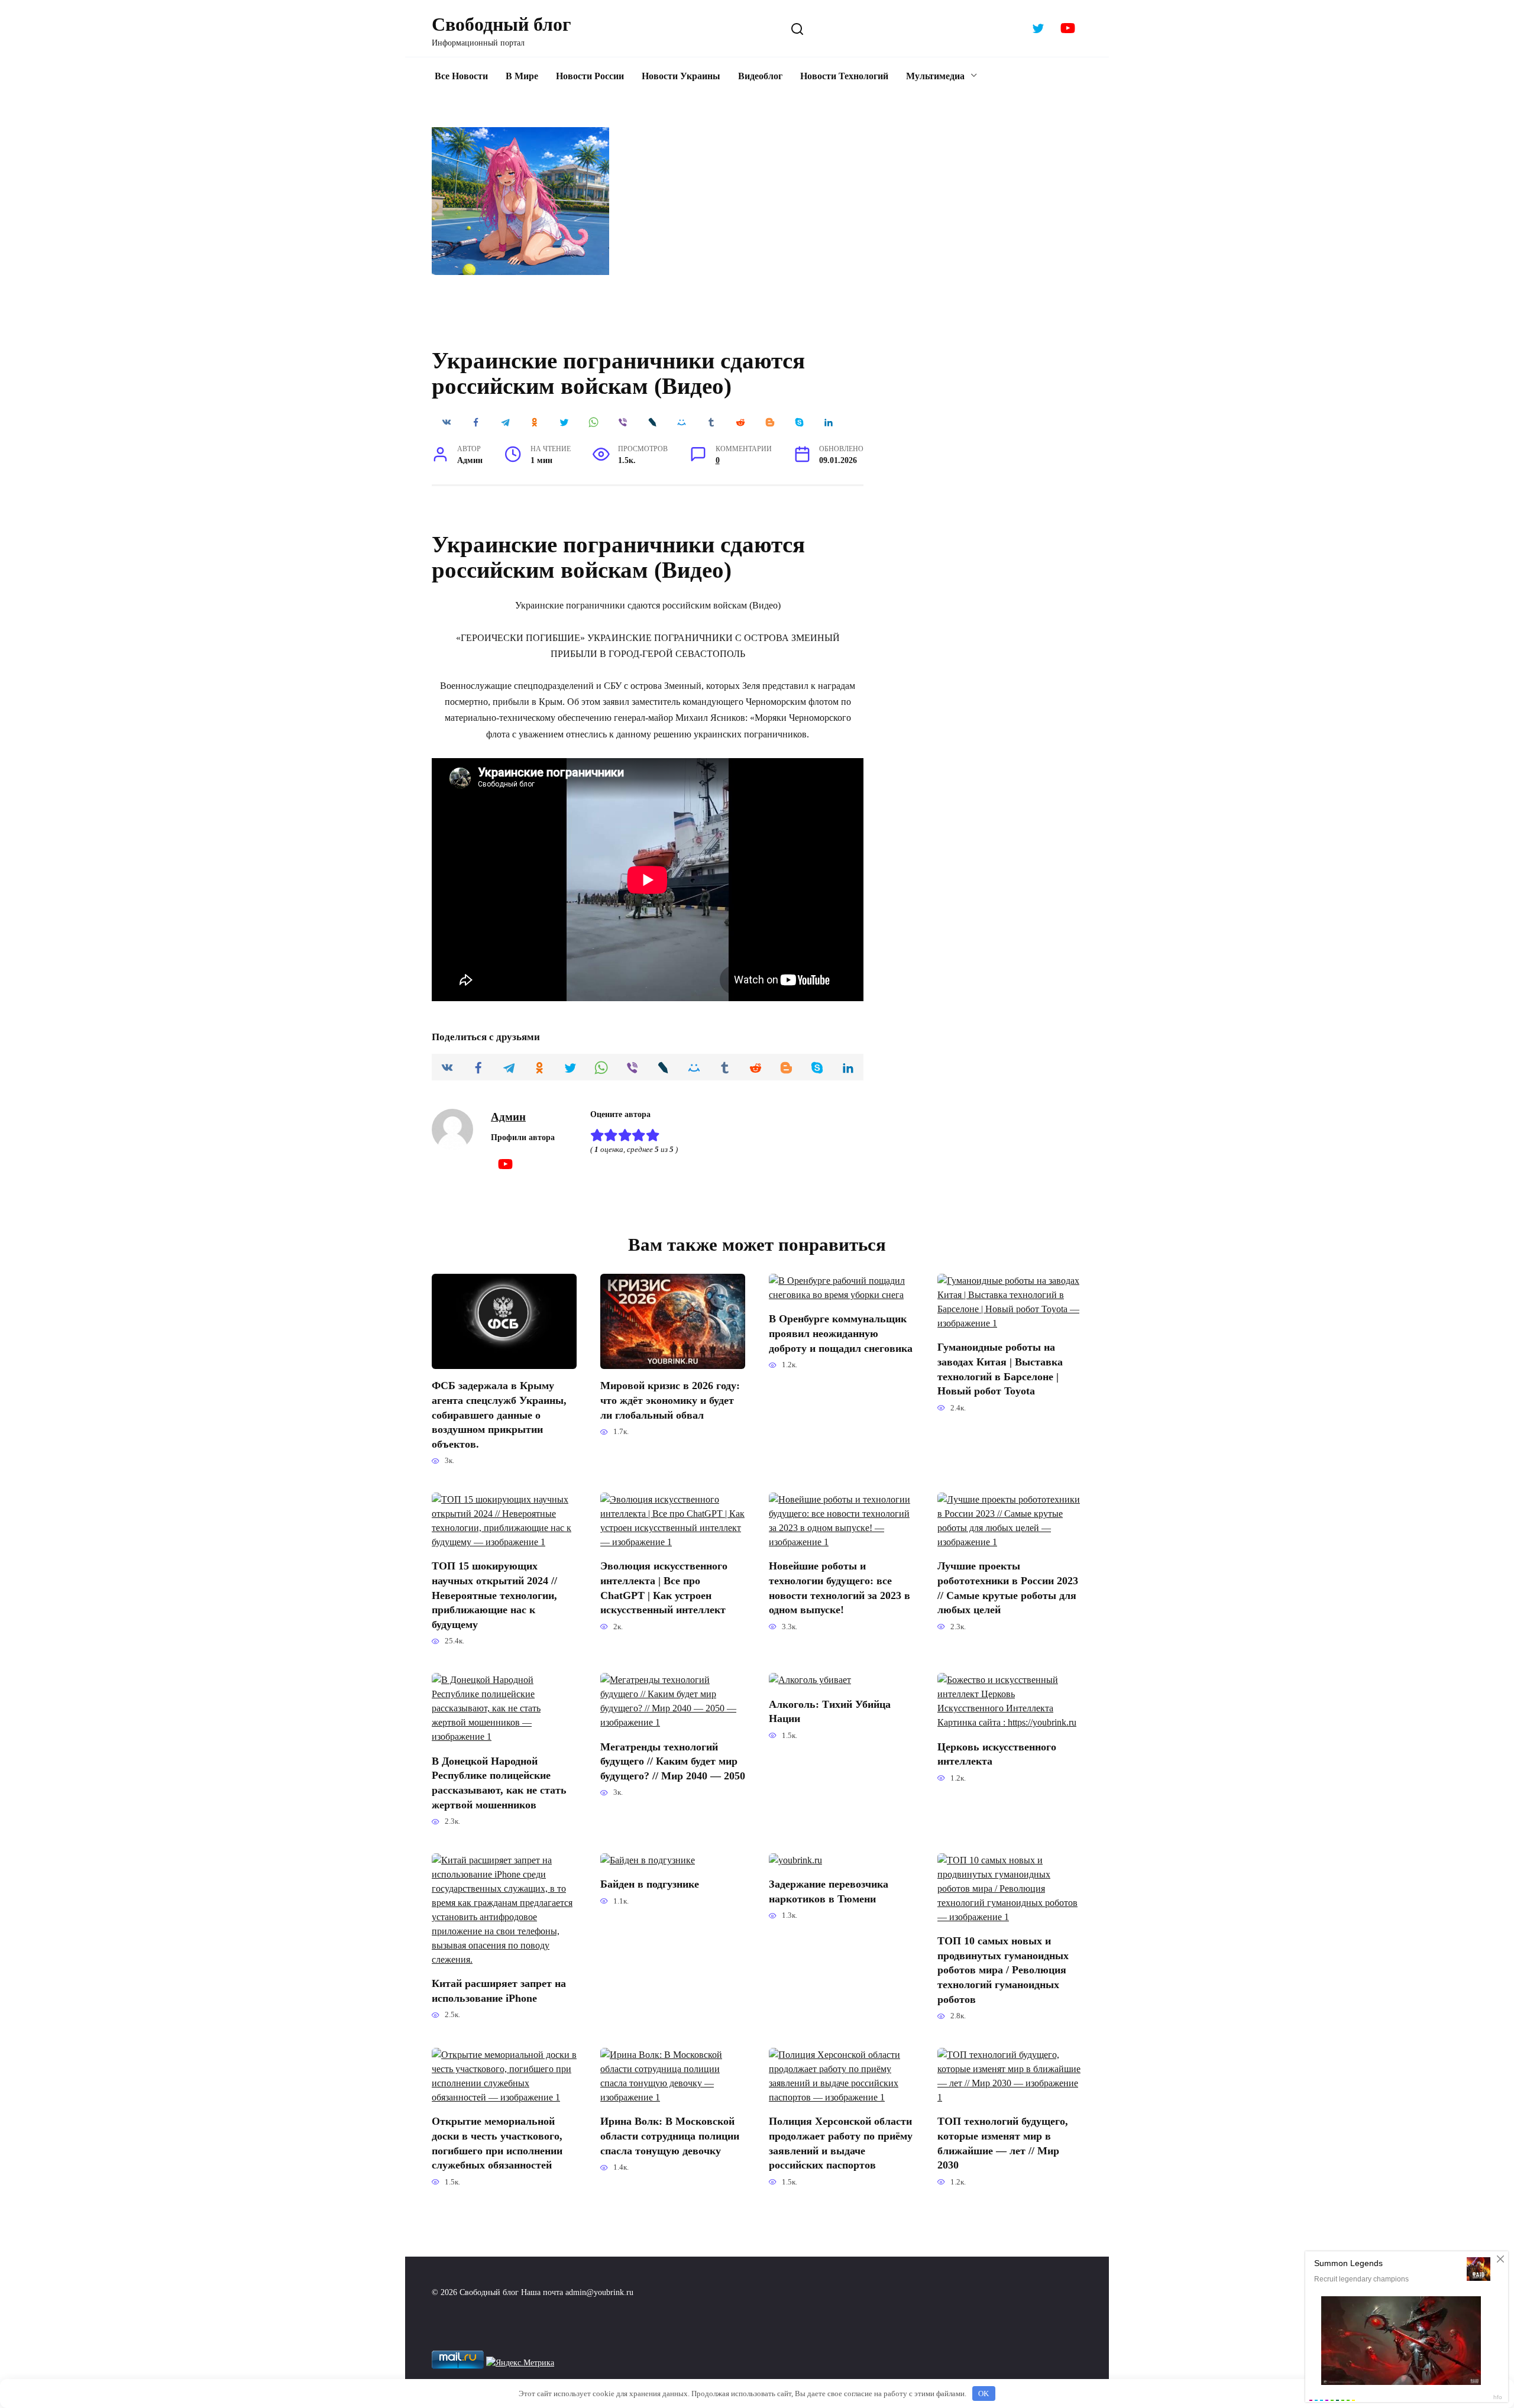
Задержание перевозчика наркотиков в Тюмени (829, 1891)
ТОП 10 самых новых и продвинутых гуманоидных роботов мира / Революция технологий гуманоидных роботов (1003, 1970)
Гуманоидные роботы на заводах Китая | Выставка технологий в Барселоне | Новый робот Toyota (1000, 1369)
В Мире (522, 76)
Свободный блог (502, 24)
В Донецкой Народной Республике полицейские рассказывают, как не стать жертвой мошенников (499, 1782)
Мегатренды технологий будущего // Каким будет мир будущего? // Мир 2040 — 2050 (673, 1761)
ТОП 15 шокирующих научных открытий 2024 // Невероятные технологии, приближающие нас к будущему (494, 1595)
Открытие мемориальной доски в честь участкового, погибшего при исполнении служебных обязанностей (497, 2143)
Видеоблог (760, 76)
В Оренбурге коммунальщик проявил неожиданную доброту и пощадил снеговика (841, 1333)
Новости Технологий (844, 76)
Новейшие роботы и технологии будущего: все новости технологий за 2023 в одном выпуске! (840, 1588)
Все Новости (461, 76)
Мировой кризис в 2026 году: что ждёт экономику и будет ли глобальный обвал (670, 1400)
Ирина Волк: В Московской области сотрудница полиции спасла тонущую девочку (670, 2136)
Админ (508, 1117)
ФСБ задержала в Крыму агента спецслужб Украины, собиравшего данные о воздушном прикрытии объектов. (499, 1415)
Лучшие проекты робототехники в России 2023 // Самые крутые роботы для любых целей (1008, 1588)
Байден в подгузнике (650, 1884)
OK (984, 2394)
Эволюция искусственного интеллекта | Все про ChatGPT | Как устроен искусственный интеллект (664, 1588)
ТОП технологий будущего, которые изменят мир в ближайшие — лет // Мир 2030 (1003, 2143)
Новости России (590, 76)
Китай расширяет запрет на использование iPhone (499, 1991)
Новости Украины (681, 76)
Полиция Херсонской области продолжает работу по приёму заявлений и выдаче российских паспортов (841, 2143)
